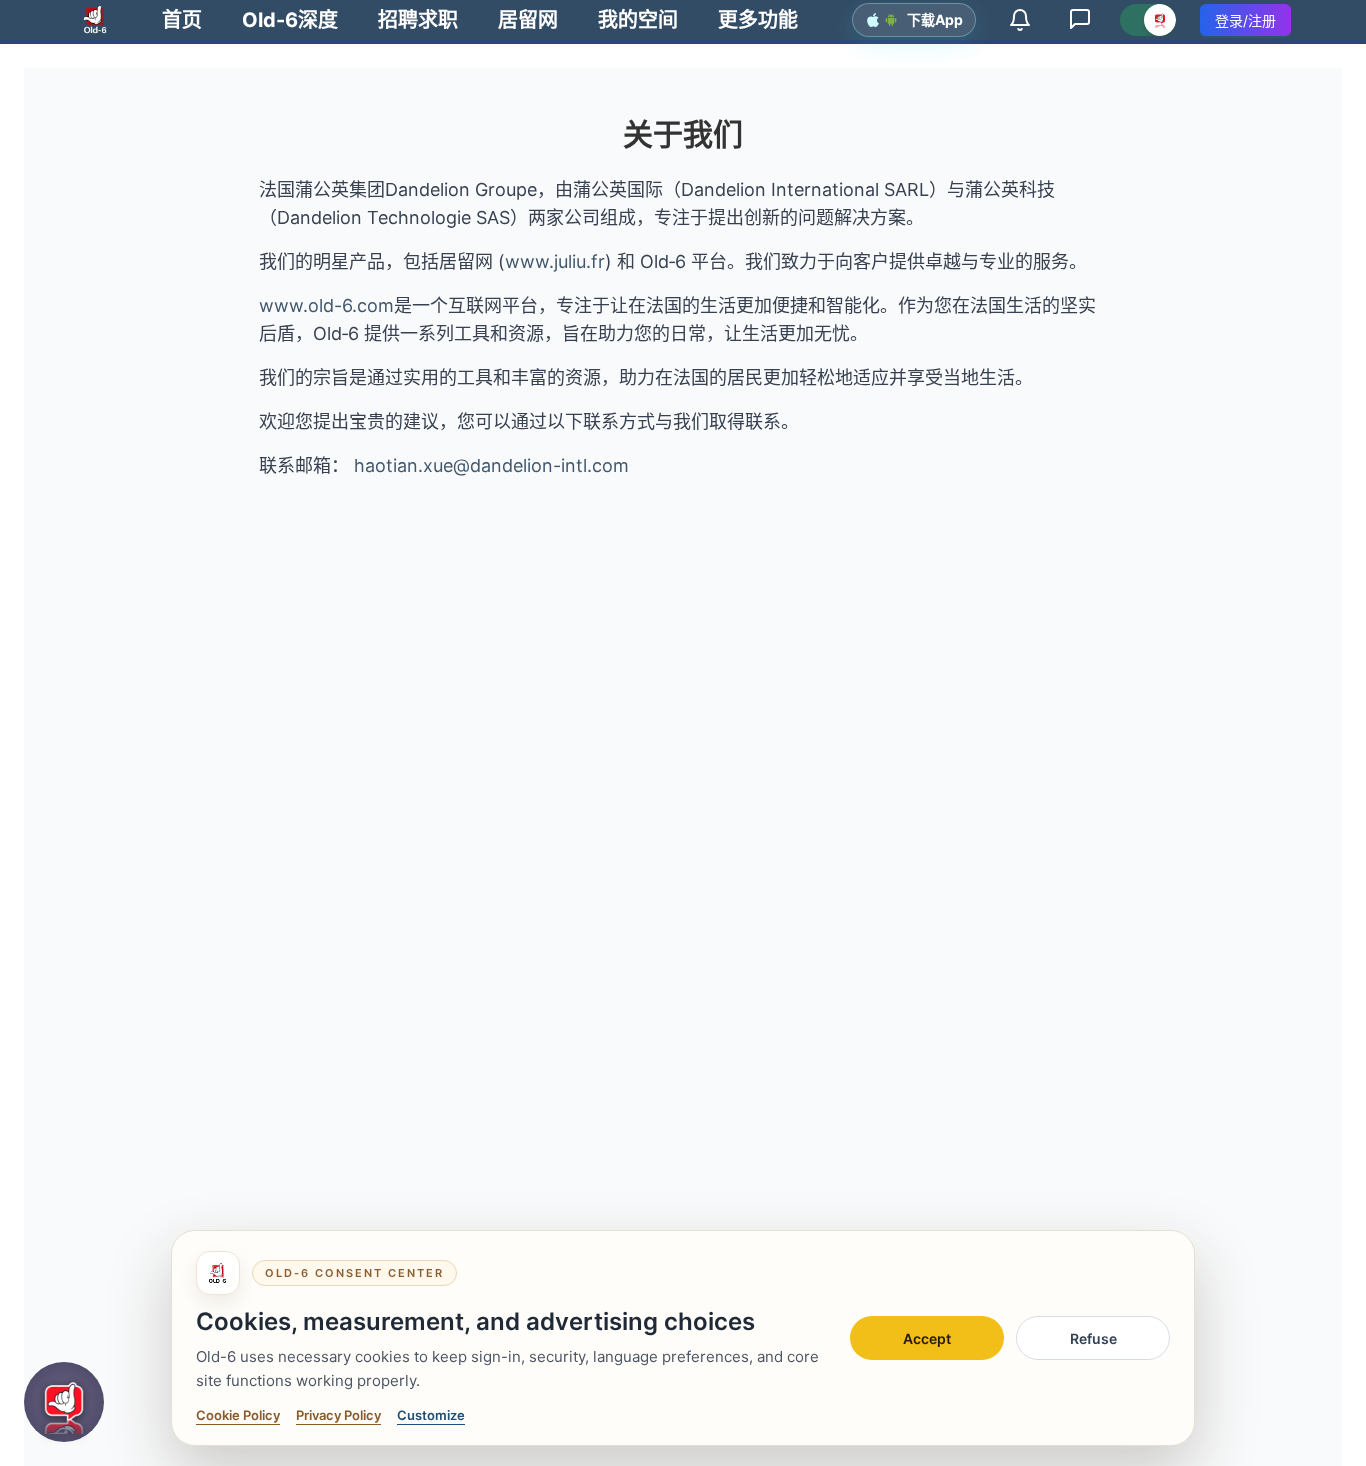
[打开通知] (1020, 20)
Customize (431, 1415)
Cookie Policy (238, 1415)
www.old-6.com (326, 305)
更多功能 (758, 20)
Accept (927, 1338)
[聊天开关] (1148, 20)
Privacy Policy (338, 1415)
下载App (935, 19)
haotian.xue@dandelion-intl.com (491, 465)
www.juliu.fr (555, 261)
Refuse (1093, 1338)
